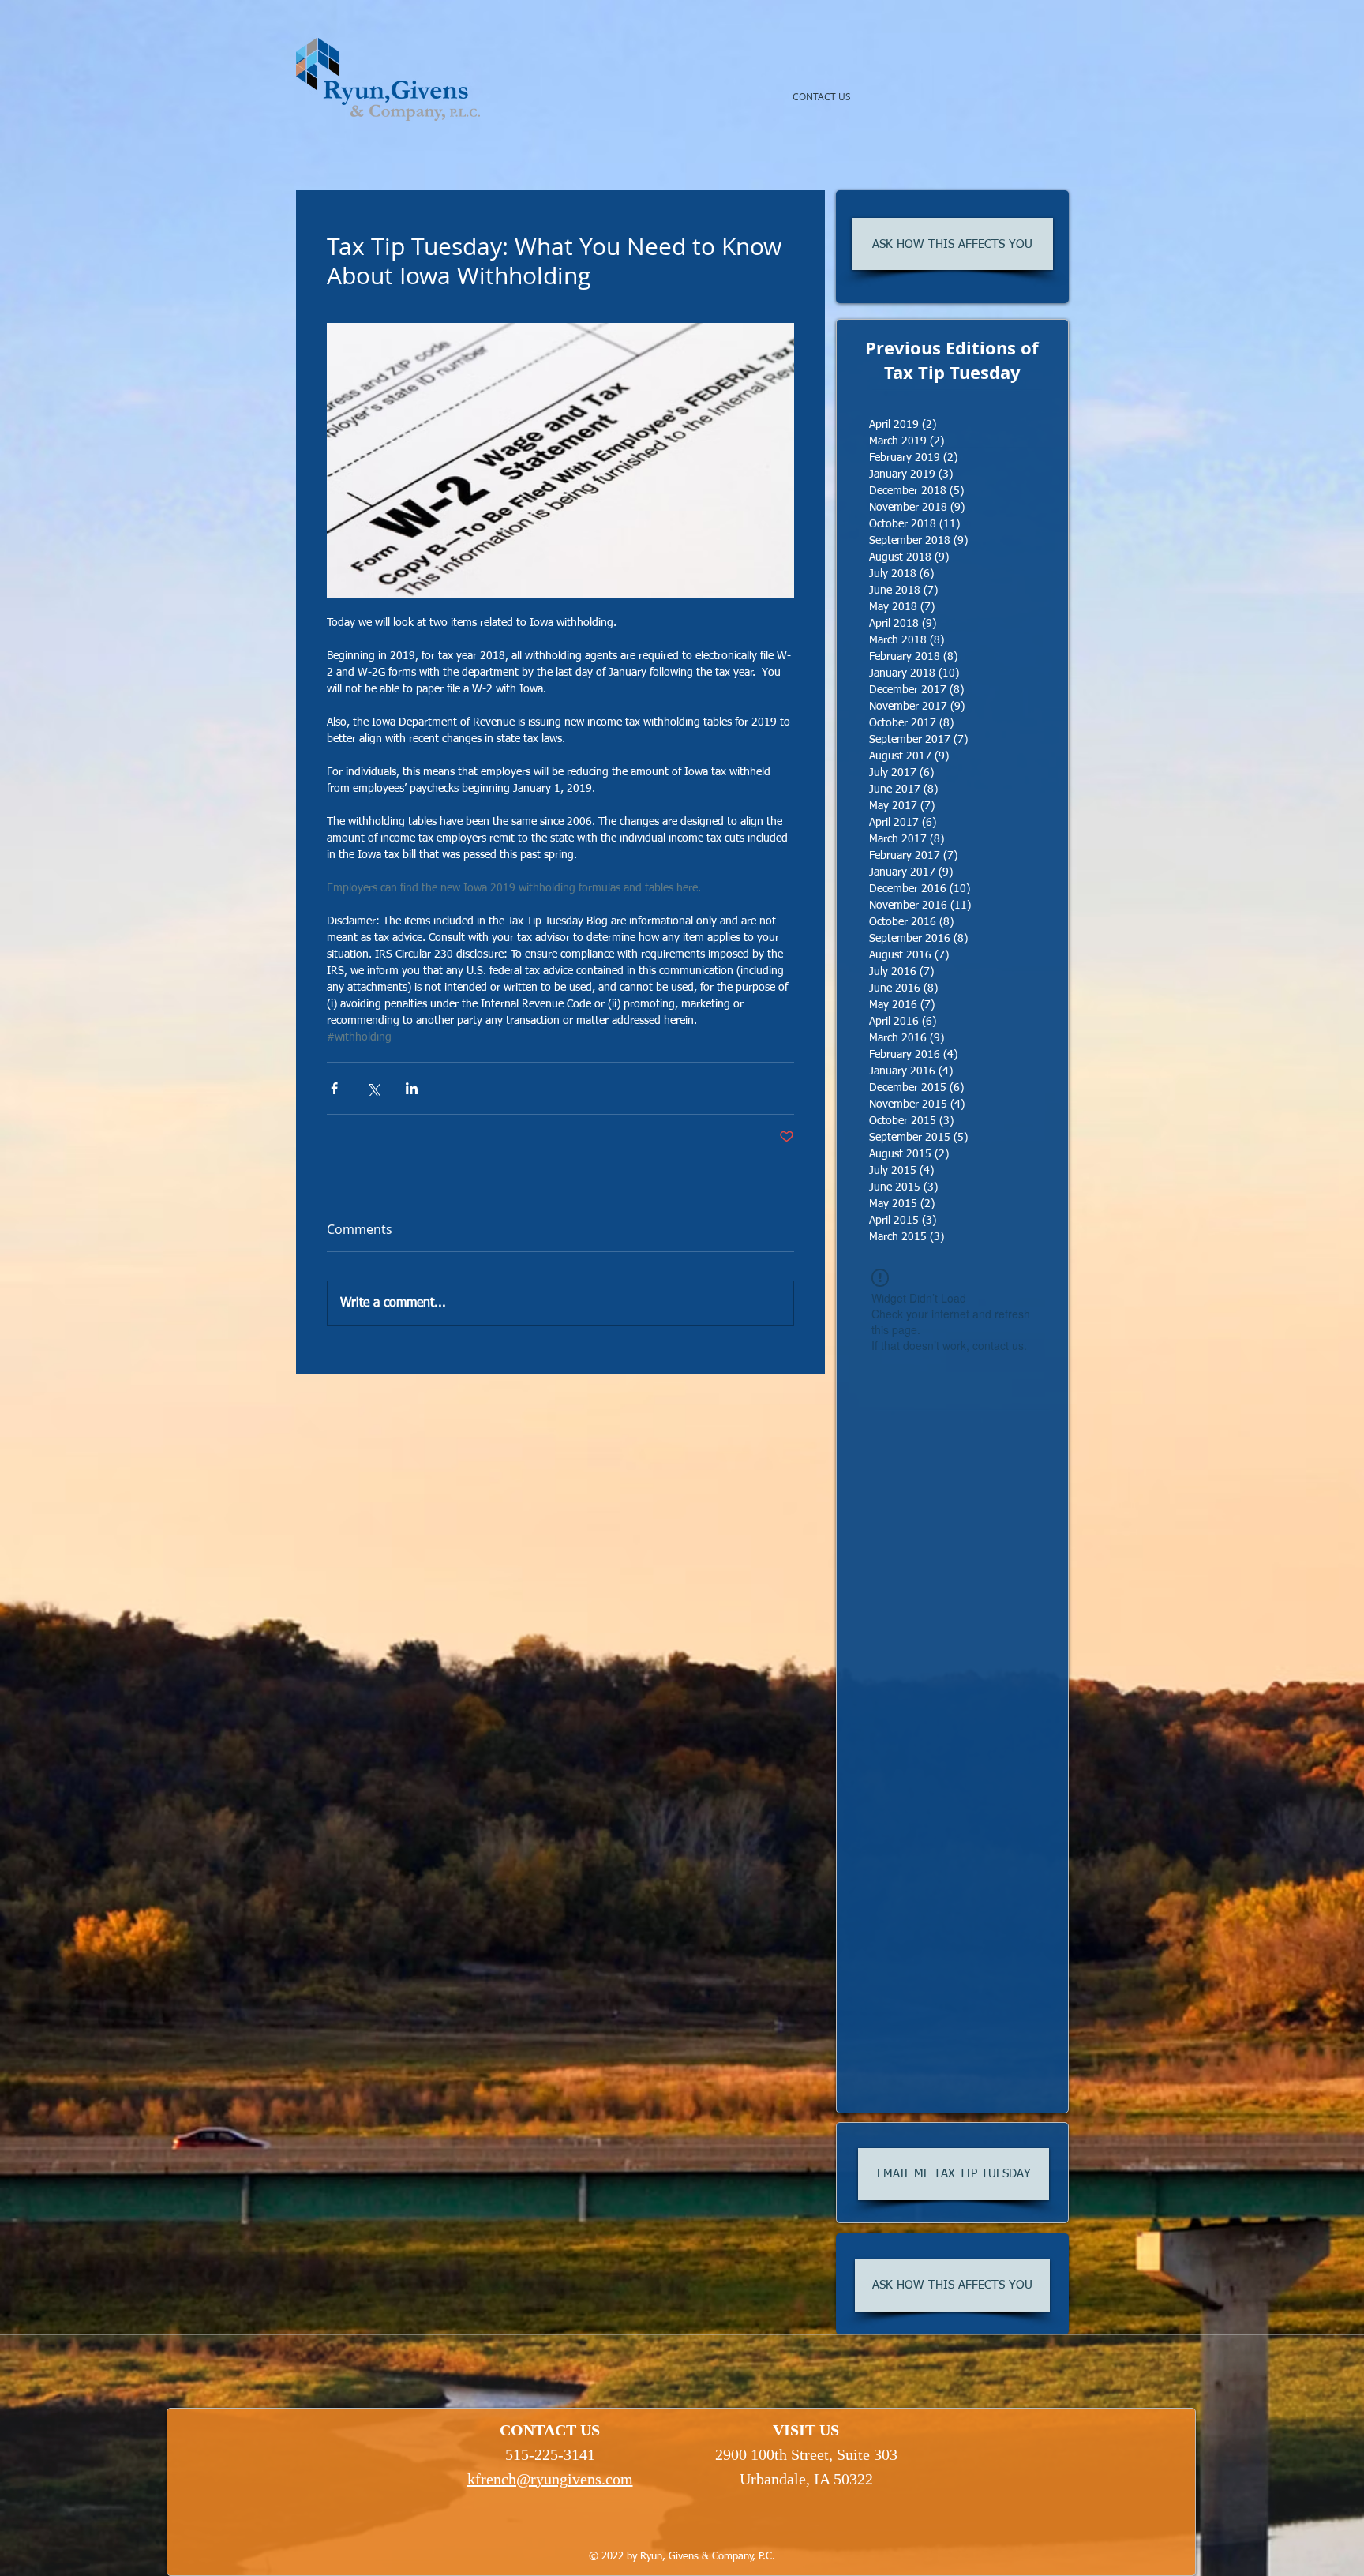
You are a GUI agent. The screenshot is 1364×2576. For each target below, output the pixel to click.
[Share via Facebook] (334, 1088)
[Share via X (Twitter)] (373, 1088)
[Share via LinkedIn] (412, 1088)
